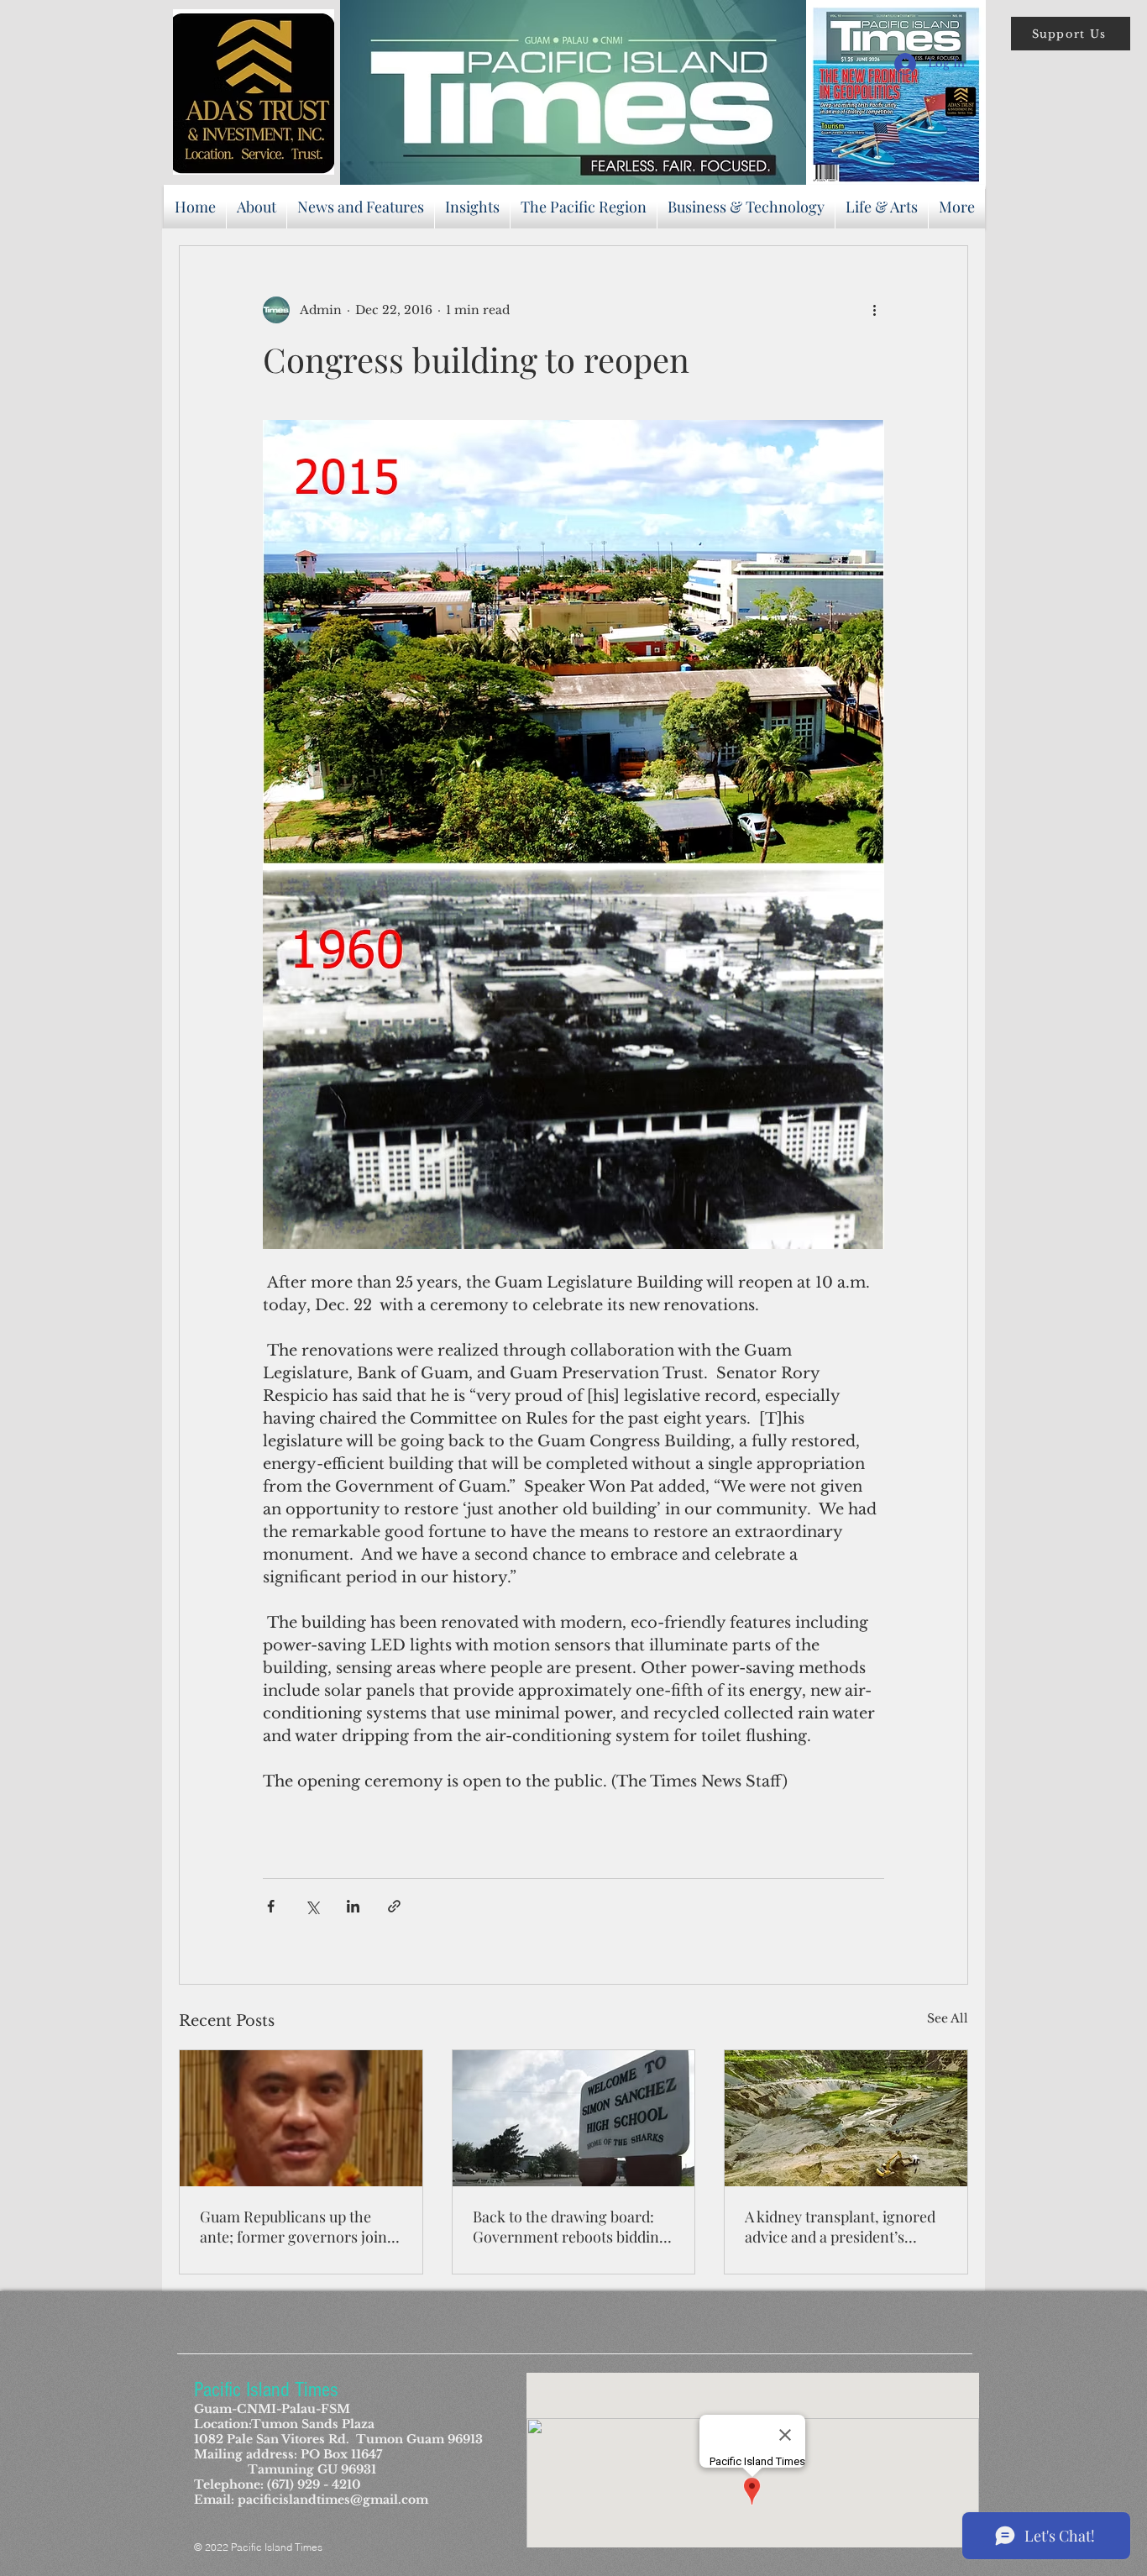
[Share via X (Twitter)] (312, 1906)
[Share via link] (394, 1906)
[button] (1071, 34)
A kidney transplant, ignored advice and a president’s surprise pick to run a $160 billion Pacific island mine (840, 2227)
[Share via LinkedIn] (353, 1906)
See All (948, 2018)
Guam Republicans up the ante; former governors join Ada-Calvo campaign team (293, 2227)
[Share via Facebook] (271, 1906)
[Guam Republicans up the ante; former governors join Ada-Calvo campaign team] (301, 2118)
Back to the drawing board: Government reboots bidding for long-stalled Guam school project (571, 2227)
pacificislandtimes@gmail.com (333, 2500)
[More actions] (874, 310)
